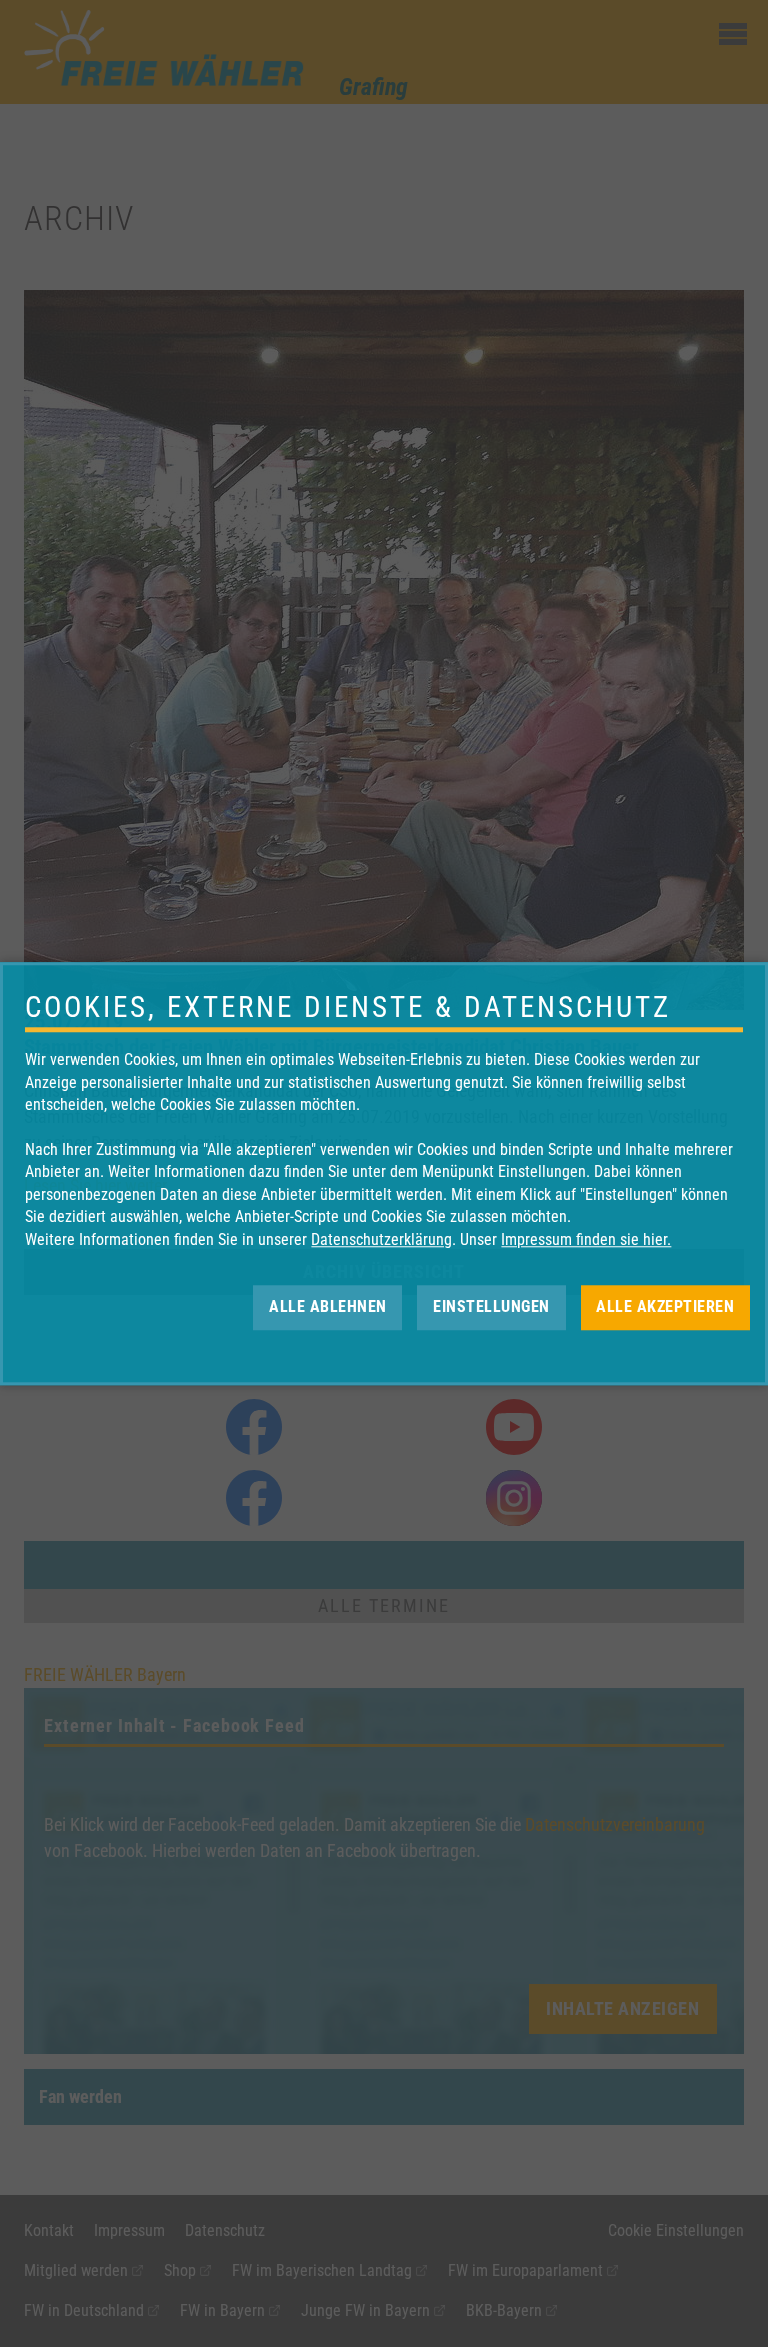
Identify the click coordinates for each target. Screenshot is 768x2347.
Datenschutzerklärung (381, 1239)
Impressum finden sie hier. (586, 1239)
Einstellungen (491, 1306)
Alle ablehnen (328, 1306)
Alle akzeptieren (665, 1306)
